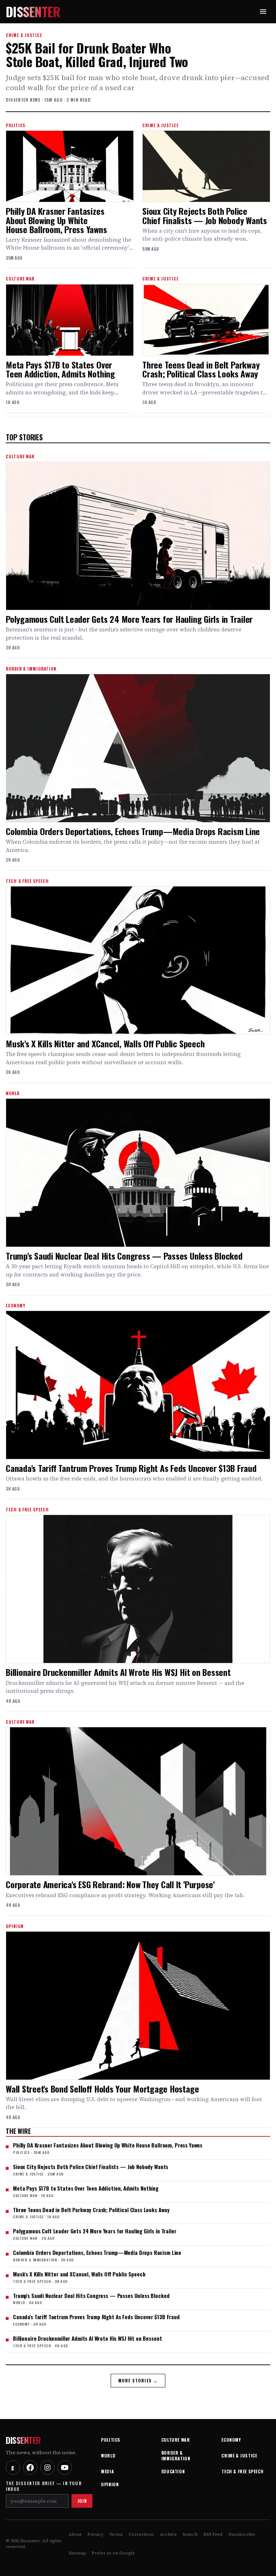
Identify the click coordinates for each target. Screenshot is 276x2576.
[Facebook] (30, 2468)
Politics (111, 2440)
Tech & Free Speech (242, 2471)
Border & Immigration (176, 2455)
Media (107, 2471)
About (75, 2534)
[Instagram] (47, 2468)
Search (190, 2534)
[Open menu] (263, 11)
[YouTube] (65, 2468)
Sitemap (77, 2553)
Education (173, 2471)
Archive (168, 2534)
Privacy (95, 2534)
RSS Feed (213, 2534)
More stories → (138, 2380)
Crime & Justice (239, 2455)
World (108, 2455)
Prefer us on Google (113, 2553)
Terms (116, 2534)
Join (82, 2501)
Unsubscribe (242, 2534)
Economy (231, 2440)
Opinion (110, 2484)
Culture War (176, 2440)
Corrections (141, 2534)
